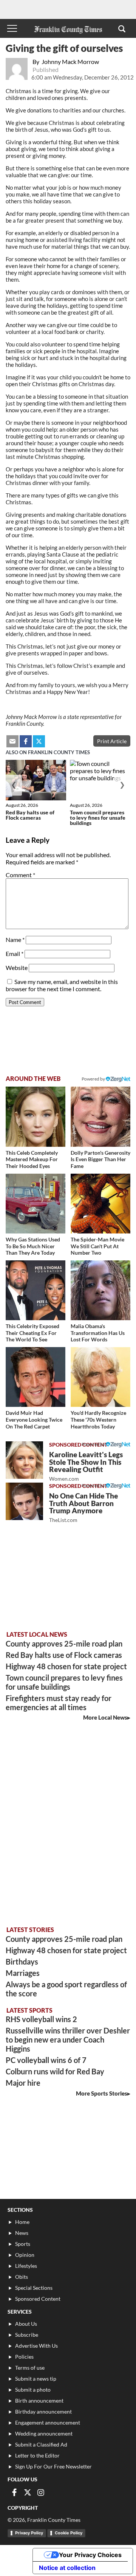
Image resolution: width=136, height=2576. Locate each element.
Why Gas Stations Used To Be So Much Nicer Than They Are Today (33, 1246)
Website (17, 968)
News (22, 2233)
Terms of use (30, 2368)
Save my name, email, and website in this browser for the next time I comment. (62, 985)
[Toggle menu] (12, 28)
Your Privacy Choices (90, 2555)
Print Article (112, 741)
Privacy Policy (29, 2533)
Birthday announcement (43, 2411)
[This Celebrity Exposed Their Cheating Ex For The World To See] (36, 1290)
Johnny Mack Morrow (70, 62)
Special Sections (34, 2288)
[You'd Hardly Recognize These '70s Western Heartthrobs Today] (100, 1377)
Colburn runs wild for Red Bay (55, 2071)
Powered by (94, 1079)
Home (22, 2222)
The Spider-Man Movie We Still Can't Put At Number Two (97, 1246)
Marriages (23, 1973)
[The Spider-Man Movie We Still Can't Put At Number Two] (100, 1204)
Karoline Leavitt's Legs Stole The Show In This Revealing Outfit (86, 1466)
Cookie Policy (69, 2533)
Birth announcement (39, 2401)
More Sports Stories (102, 2093)
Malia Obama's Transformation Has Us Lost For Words (98, 1333)
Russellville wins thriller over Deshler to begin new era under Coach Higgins (68, 2040)
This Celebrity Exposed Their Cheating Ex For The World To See (32, 1333)
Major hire (23, 2083)
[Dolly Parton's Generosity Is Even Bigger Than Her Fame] (100, 1116)
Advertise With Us (36, 2346)
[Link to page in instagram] (41, 2492)
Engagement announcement (48, 2422)
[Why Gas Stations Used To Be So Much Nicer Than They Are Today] (36, 1204)
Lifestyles (26, 2266)
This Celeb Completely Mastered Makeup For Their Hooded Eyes (32, 1159)
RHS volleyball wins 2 (41, 2019)
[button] (122, 28)
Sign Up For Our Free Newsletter (53, 2466)
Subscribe (27, 2335)
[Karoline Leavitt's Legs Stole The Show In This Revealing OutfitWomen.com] (24, 1460)
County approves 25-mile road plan (64, 1644)
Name (15, 939)
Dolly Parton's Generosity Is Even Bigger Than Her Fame (100, 1159)
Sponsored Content (38, 2299)
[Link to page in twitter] (39, 741)
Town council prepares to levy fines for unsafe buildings (98, 818)
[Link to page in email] (12, 741)
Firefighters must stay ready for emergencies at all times (59, 1703)
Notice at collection (67, 2568)
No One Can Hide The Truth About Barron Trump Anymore (83, 1507)
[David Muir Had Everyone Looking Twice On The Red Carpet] (36, 1377)
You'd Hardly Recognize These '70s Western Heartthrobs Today (98, 1419)
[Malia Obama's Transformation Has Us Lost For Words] (100, 1290)
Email (15, 954)
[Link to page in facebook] (26, 741)
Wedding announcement (44, 2433)
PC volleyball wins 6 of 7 (46, 2060)
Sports (23, 2244)
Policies (24, 2357)
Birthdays (22, 1962)
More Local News (105, 1717)
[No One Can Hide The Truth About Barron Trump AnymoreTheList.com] (24, 1501)
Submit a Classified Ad (41, 2444)
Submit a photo (33, 2390)
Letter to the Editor (37, 2455)
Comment (20, 875)
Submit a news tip (36, 2379)
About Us (26, 2324)
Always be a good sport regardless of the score (66, 1989)
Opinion (25, 2255)
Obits (22, 2277)
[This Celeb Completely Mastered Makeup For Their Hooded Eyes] (36, 1116)
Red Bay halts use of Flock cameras (30, 815)
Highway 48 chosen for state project (66, 1666)
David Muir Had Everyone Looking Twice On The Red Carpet (34, 1419)
